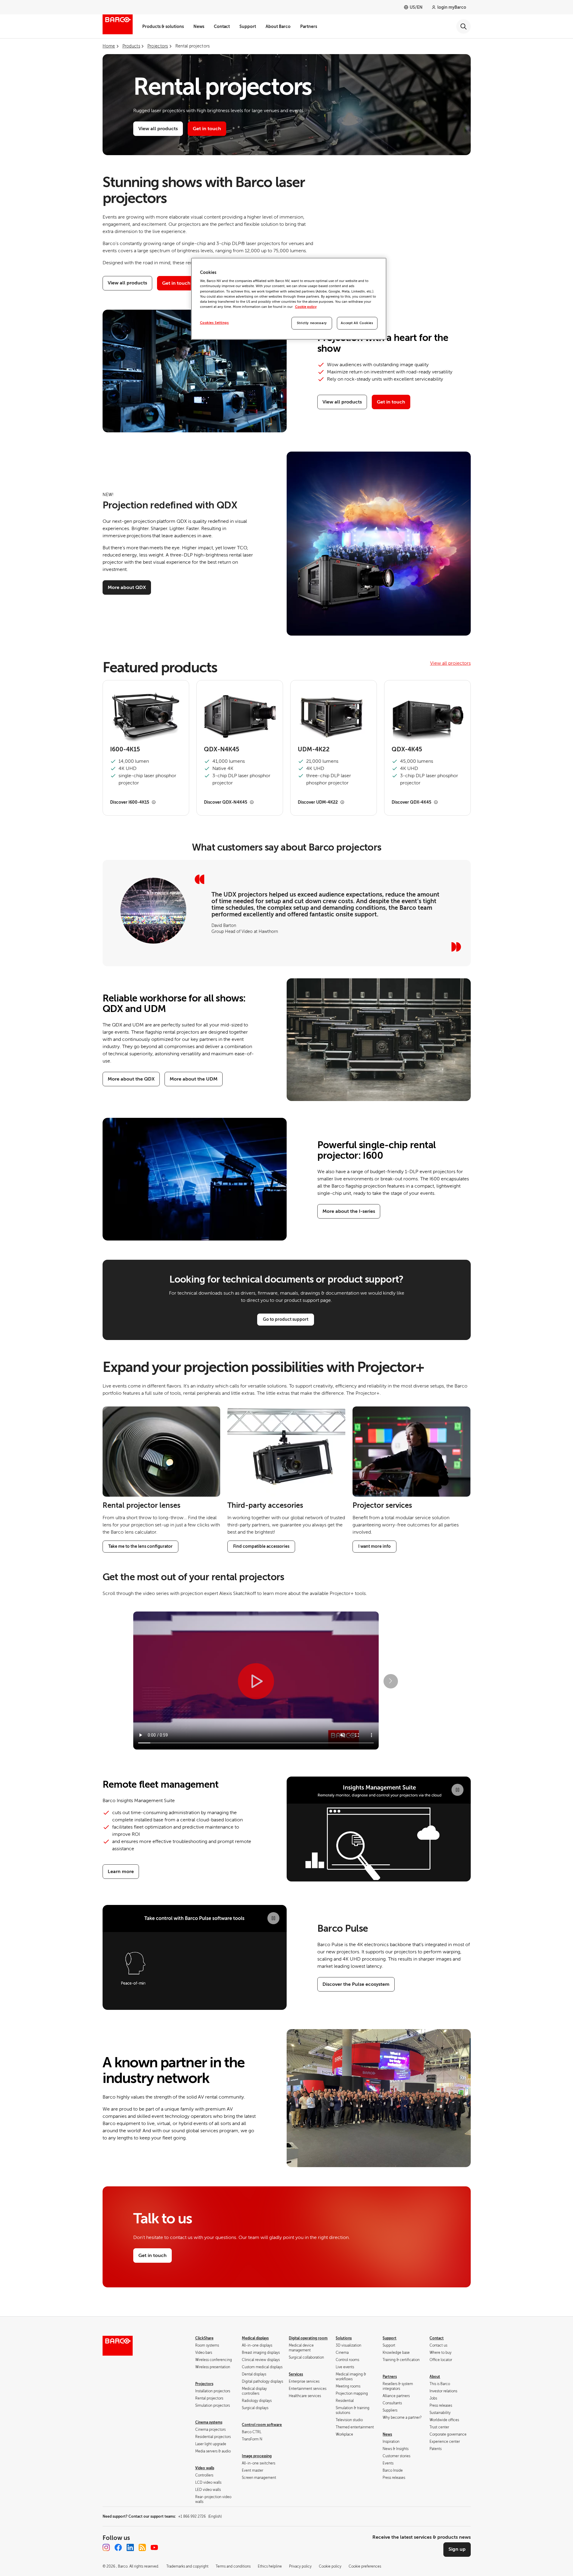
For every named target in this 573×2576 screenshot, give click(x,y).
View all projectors (450, 663)
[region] (289, 299)
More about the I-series (349, 1211)
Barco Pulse (343, 1928)
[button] (391, 1681)
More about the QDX (131, 1079)
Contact (222, 26)
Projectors (204, 2384)
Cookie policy (306, 307)
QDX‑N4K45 (222, 750)
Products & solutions (163, 26)
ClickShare (204, 2338)
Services (296, 2374)
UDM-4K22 (314, 750)
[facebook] (118, 2547)
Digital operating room (308, 2338)
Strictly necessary (312, 323)
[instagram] (106, 2547)
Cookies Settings (214, 323)
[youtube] (154, 2547)
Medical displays (255, 2338)
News (199, 26)
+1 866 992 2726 (200, 2516)
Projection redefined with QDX (170, 505)
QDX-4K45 (407, 750)
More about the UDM (194, 1079)
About (435, 2377)
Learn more (121, 1872)
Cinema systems (209, 2422)
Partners (309, 26)
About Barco (278, 26)
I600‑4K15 (125, 750)
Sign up (457, 2549)
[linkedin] (130, 2547)
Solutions (344, 2338)
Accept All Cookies (357, 323)
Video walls (205, 2468)
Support (248, 26)
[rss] (142, 2547)
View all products (158, 129)
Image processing (257, 2456)
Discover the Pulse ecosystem (356, 1984)
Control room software (262, 2425)
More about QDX (127, 587)
